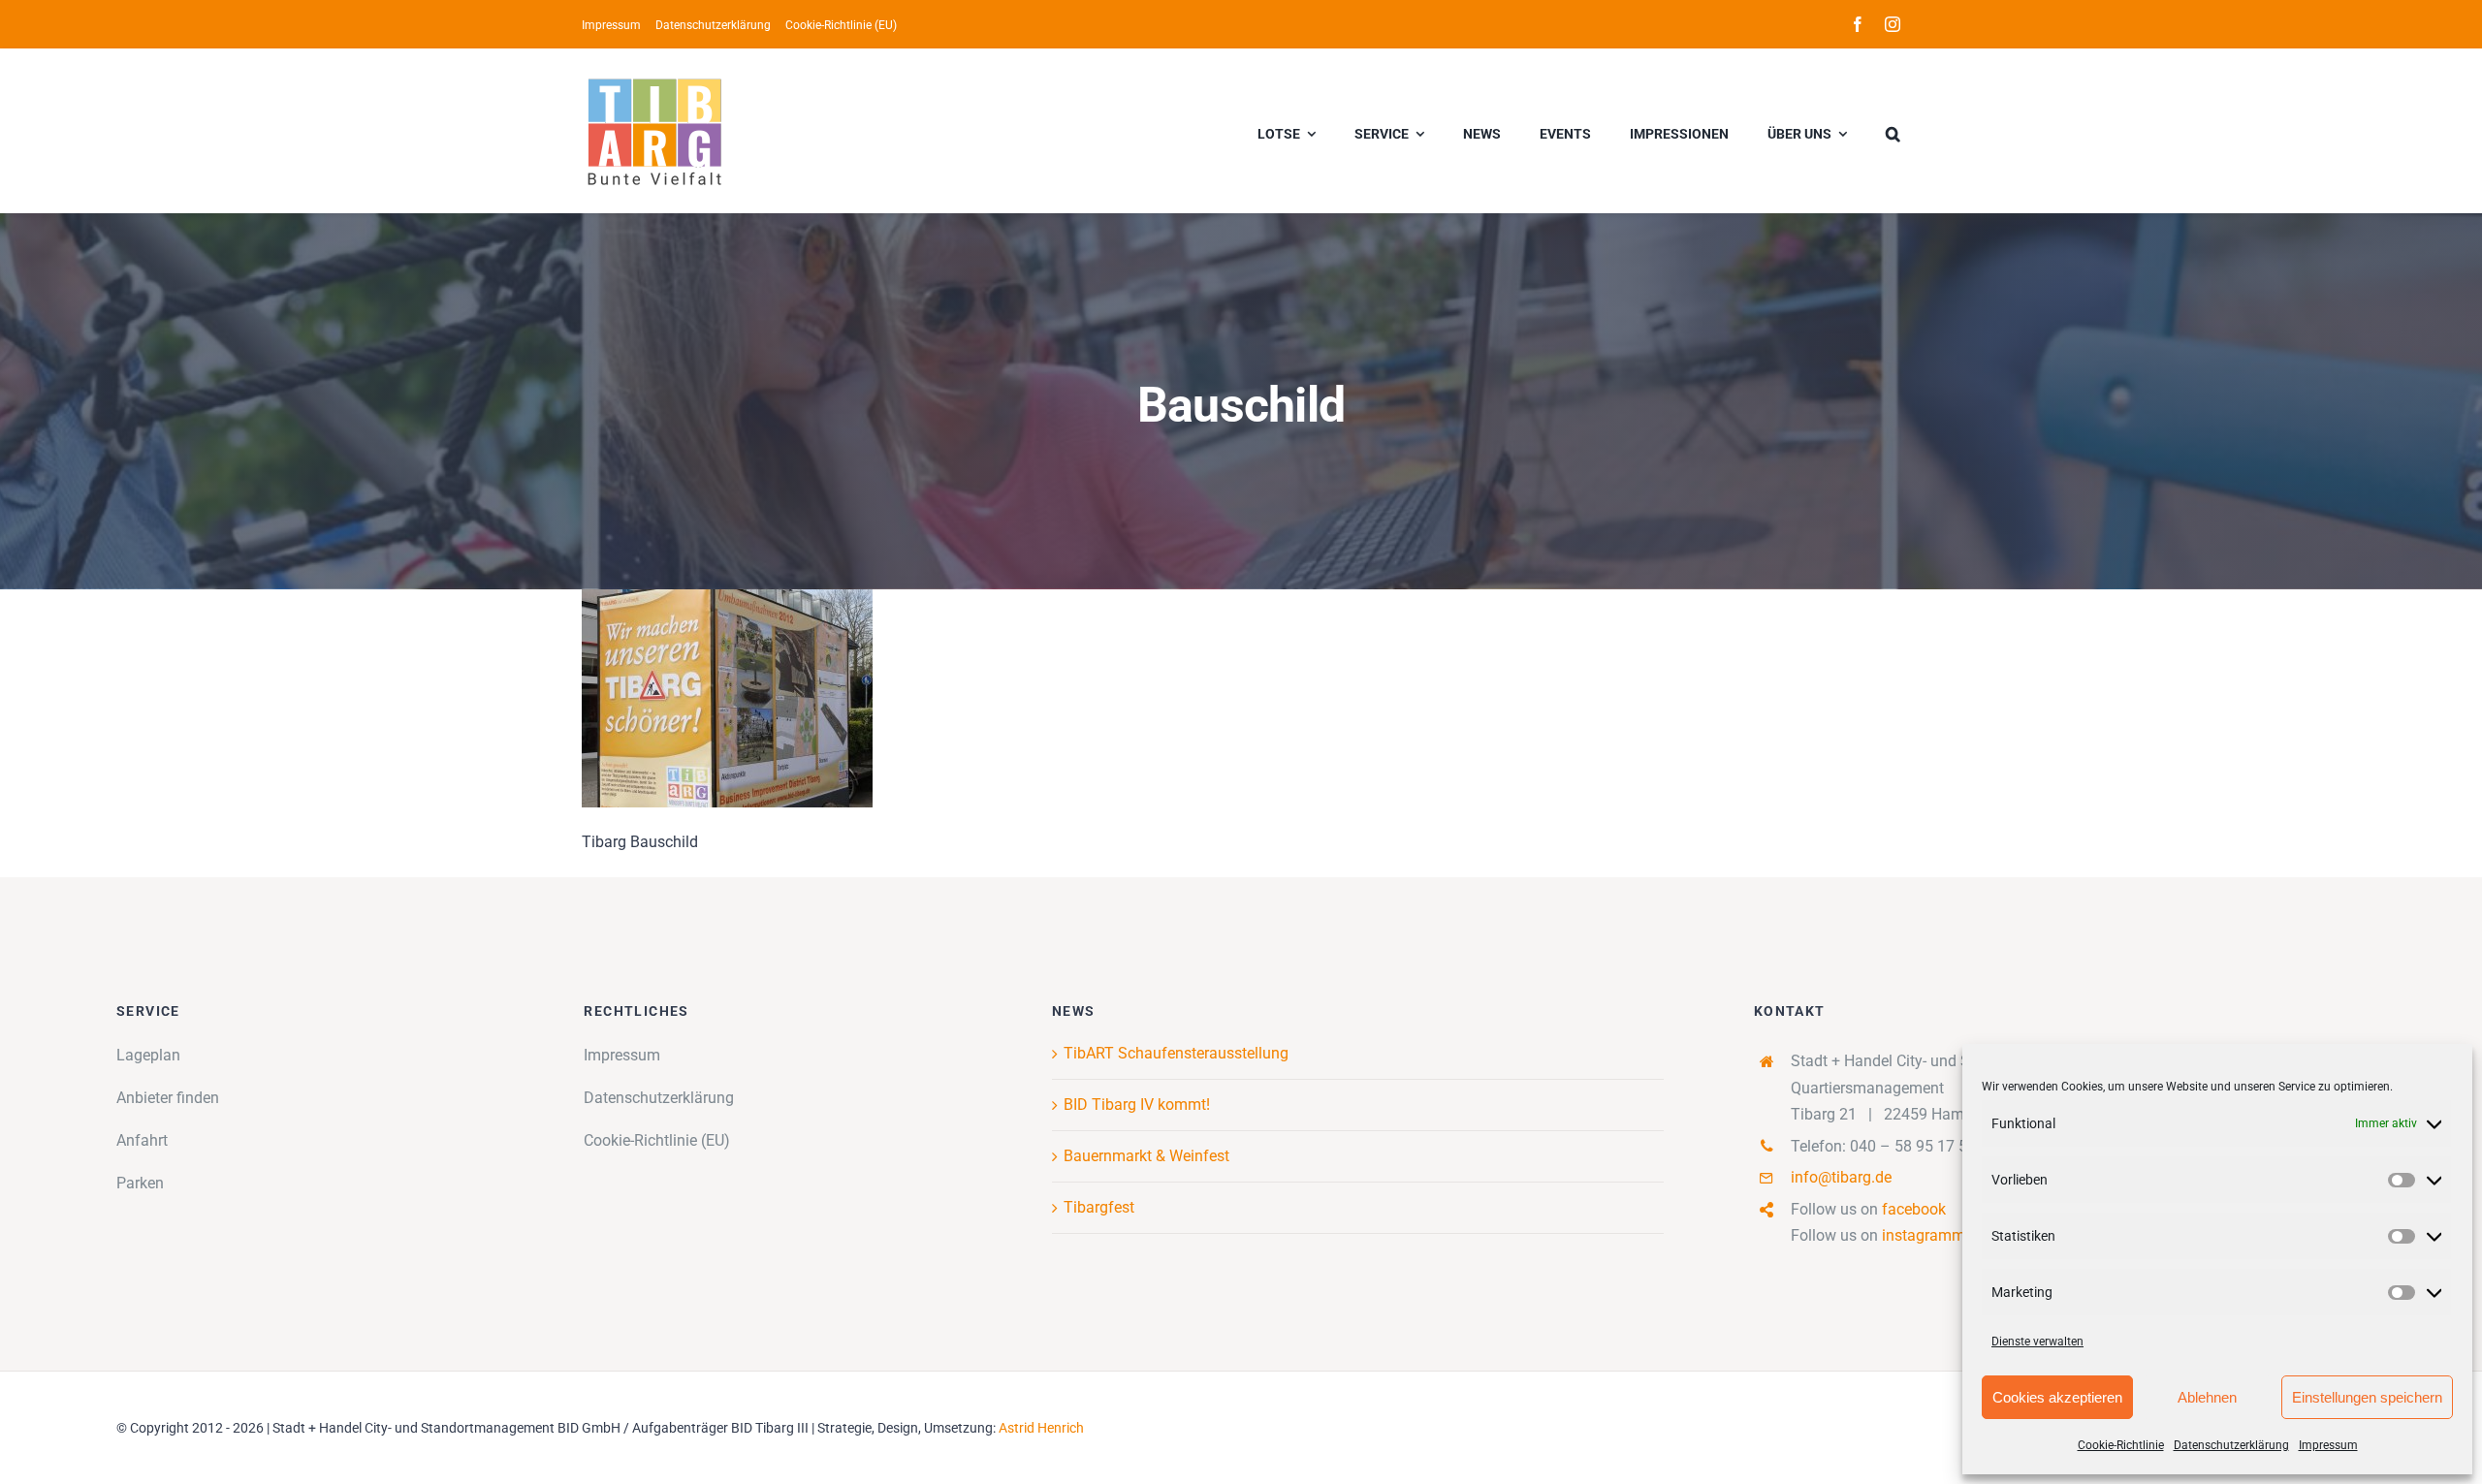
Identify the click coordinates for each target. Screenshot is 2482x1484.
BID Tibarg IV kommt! (1137, 1105)
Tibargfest (1099, 1207)
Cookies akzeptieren (2057, 1397)
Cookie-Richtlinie (2121, 1445)
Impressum (2328, 1445)
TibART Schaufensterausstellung (1176, 1053)
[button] (1893, 131)
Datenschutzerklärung (2231, 1445)
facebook (1914, 1209)
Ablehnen (2207, 1397)
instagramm (1924, 1235)
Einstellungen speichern (2367, 1397)
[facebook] (1858, 24)
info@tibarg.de (1841, 1177)
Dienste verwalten (2037, 1342)
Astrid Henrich (1041, 1428)
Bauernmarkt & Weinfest (1146, 1156)
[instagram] (1893, 24)
